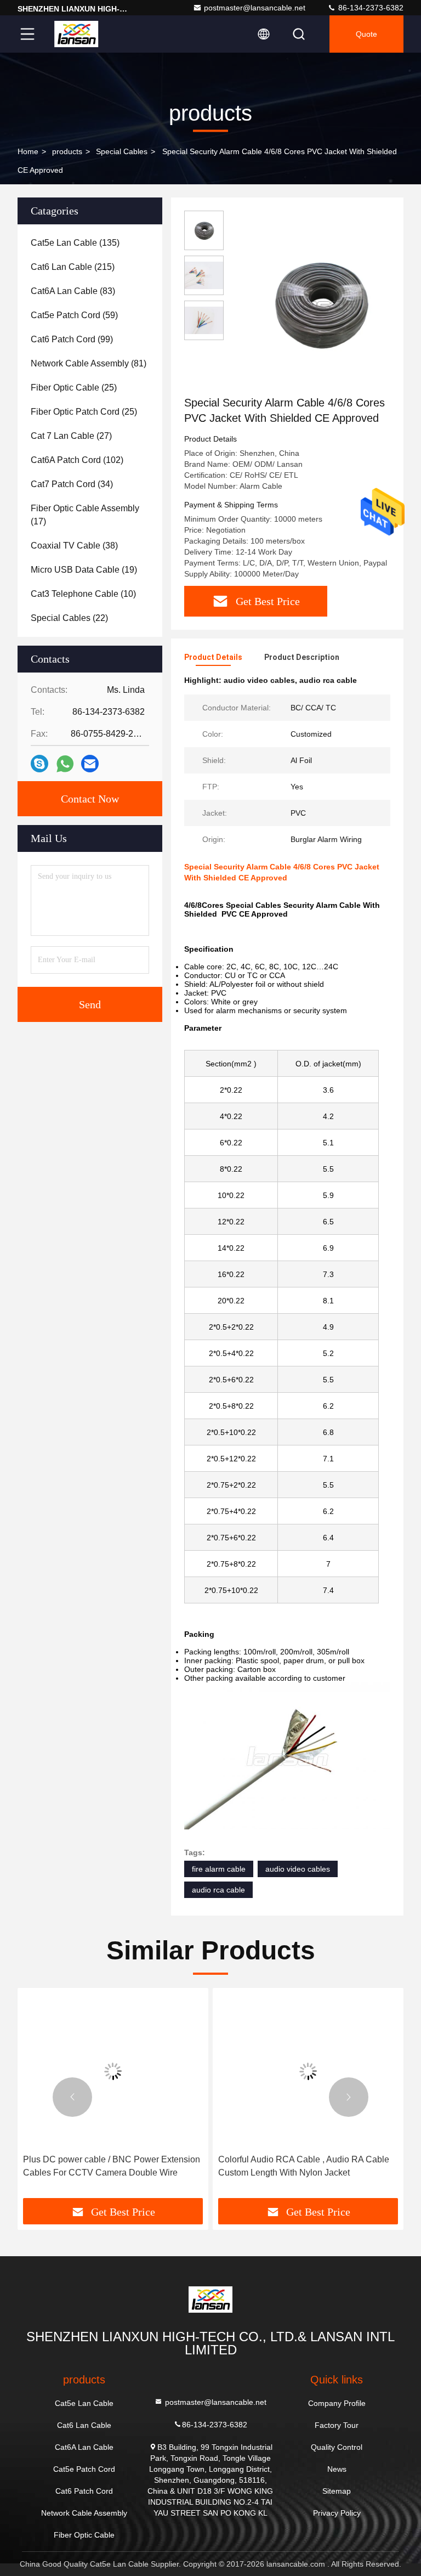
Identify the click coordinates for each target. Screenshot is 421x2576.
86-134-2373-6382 (370, 8)
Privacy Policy (337, 2513)
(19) (84, 570)
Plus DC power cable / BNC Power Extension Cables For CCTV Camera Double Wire (112, 2166)
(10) (83, 594)
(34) (72, 484)
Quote (366, 34)
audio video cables (298, 1869)
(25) (74, 388)
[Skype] (39, 764)
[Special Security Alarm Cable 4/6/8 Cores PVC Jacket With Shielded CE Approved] (320, 303)
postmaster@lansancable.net (255, 8)
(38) (74, 546)
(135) (75, 243)
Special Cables (122, 151)
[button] (72, 2097)
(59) (74, 315)
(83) (73, 291)
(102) (77, 460)
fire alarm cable (219, 1869)
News (337, 2469)
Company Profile (337, 2403)
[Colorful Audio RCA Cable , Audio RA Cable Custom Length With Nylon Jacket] (308, 2071)
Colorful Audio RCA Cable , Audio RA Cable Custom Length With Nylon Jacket (304, 2166)
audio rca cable (218, 1890)
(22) (69, 618)
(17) (85, 515)
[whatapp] (65, 764)
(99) (72, 339)
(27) (71, 436)
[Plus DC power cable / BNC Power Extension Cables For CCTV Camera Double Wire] (113, 2071)
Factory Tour (337, 2425)
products (67, 151)
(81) (89, 363)
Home (28, 151)
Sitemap (337, 2491)
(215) (73, 267)
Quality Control (337, 2447)
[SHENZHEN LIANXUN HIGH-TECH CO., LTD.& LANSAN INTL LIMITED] (76, 34)
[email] (90, 764)
